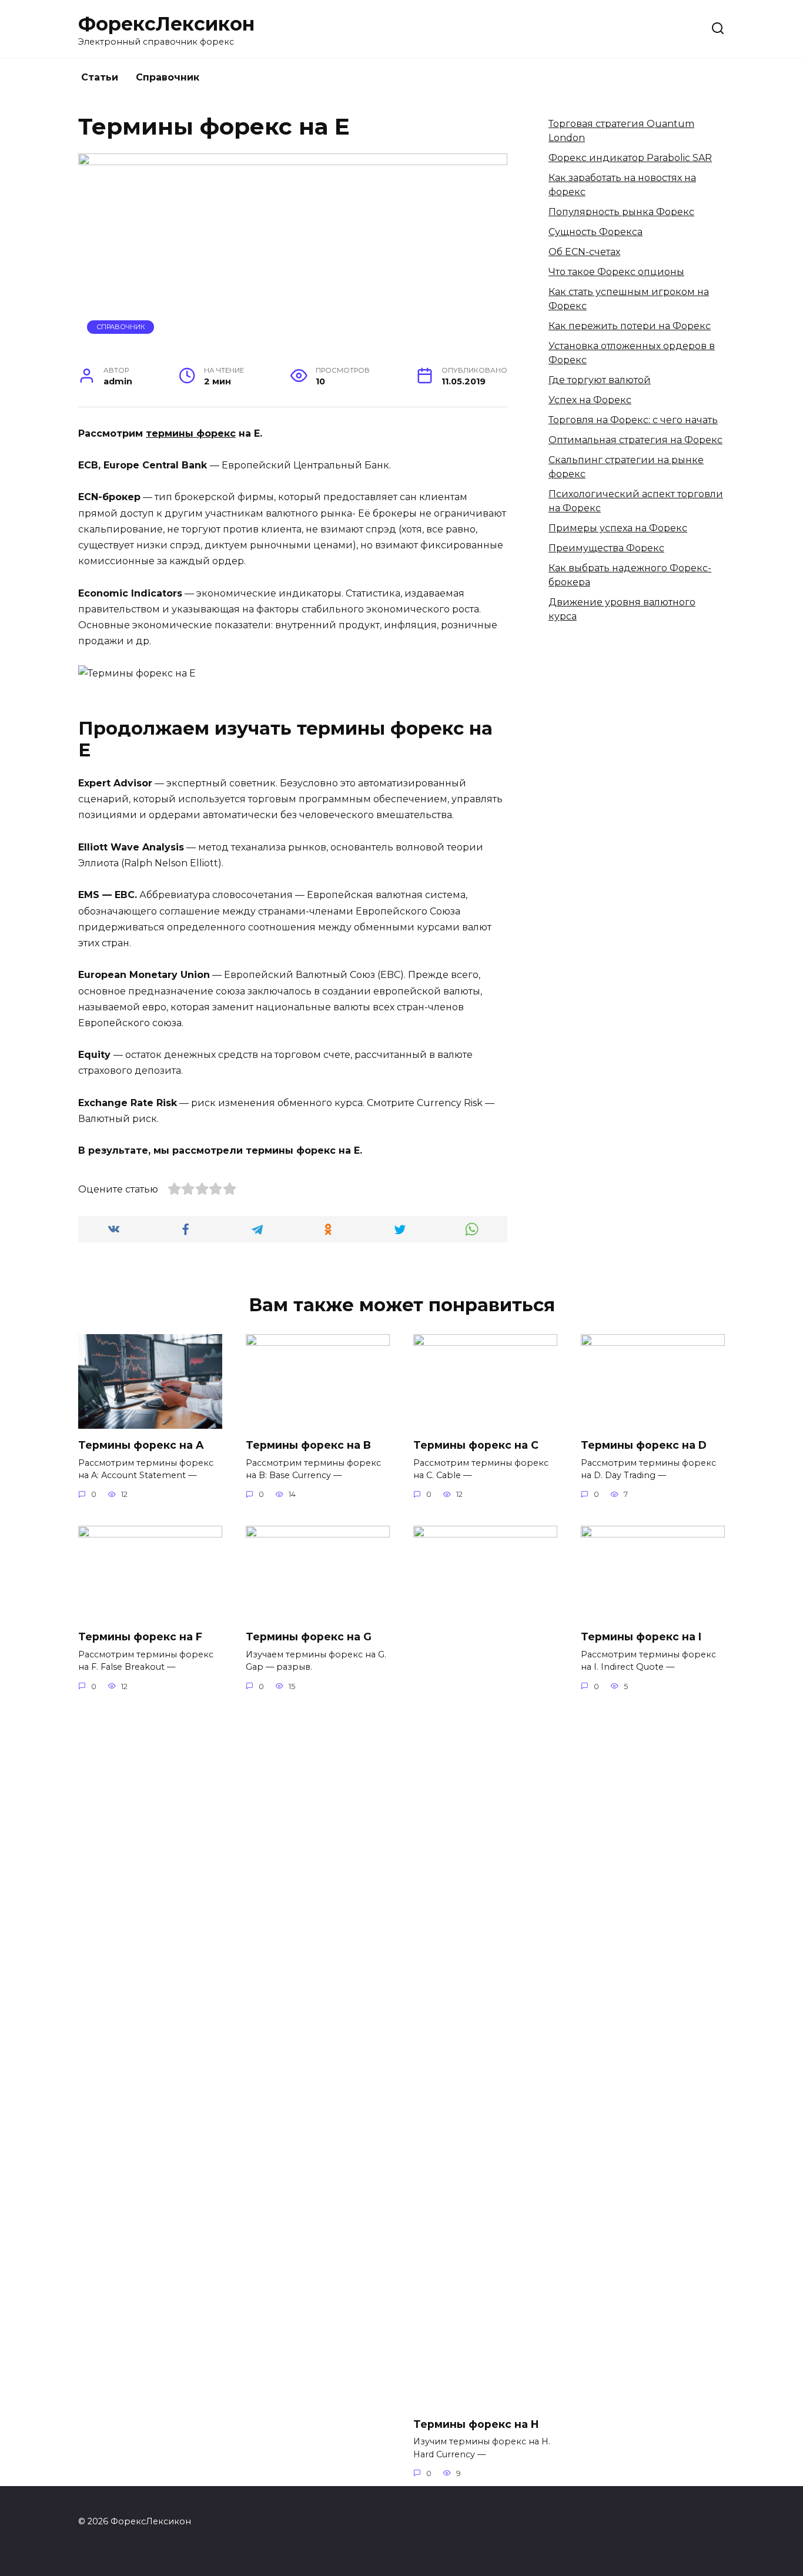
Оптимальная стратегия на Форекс (635, 440)
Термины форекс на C (476, 1445)
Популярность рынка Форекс (621, 212)
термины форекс (191, 433)
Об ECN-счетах (584, 252)
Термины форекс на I (641, 1637)
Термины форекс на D (644, 1445)
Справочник (168, 77)
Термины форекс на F (140, 1637)
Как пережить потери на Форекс (630, 326)
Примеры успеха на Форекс (618, 528)
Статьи (100, 77)
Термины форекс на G (309, 1637)
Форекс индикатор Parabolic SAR (630, 158)
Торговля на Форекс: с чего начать (633, 420)
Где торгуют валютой (600, 380)
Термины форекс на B (308, 1445)
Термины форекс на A (141, 1445)
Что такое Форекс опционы (616, 272)
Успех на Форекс (590, 400)
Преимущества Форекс (606, 548)
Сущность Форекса (595, 232)
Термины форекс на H (476, 2423)
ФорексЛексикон (166, 24)
